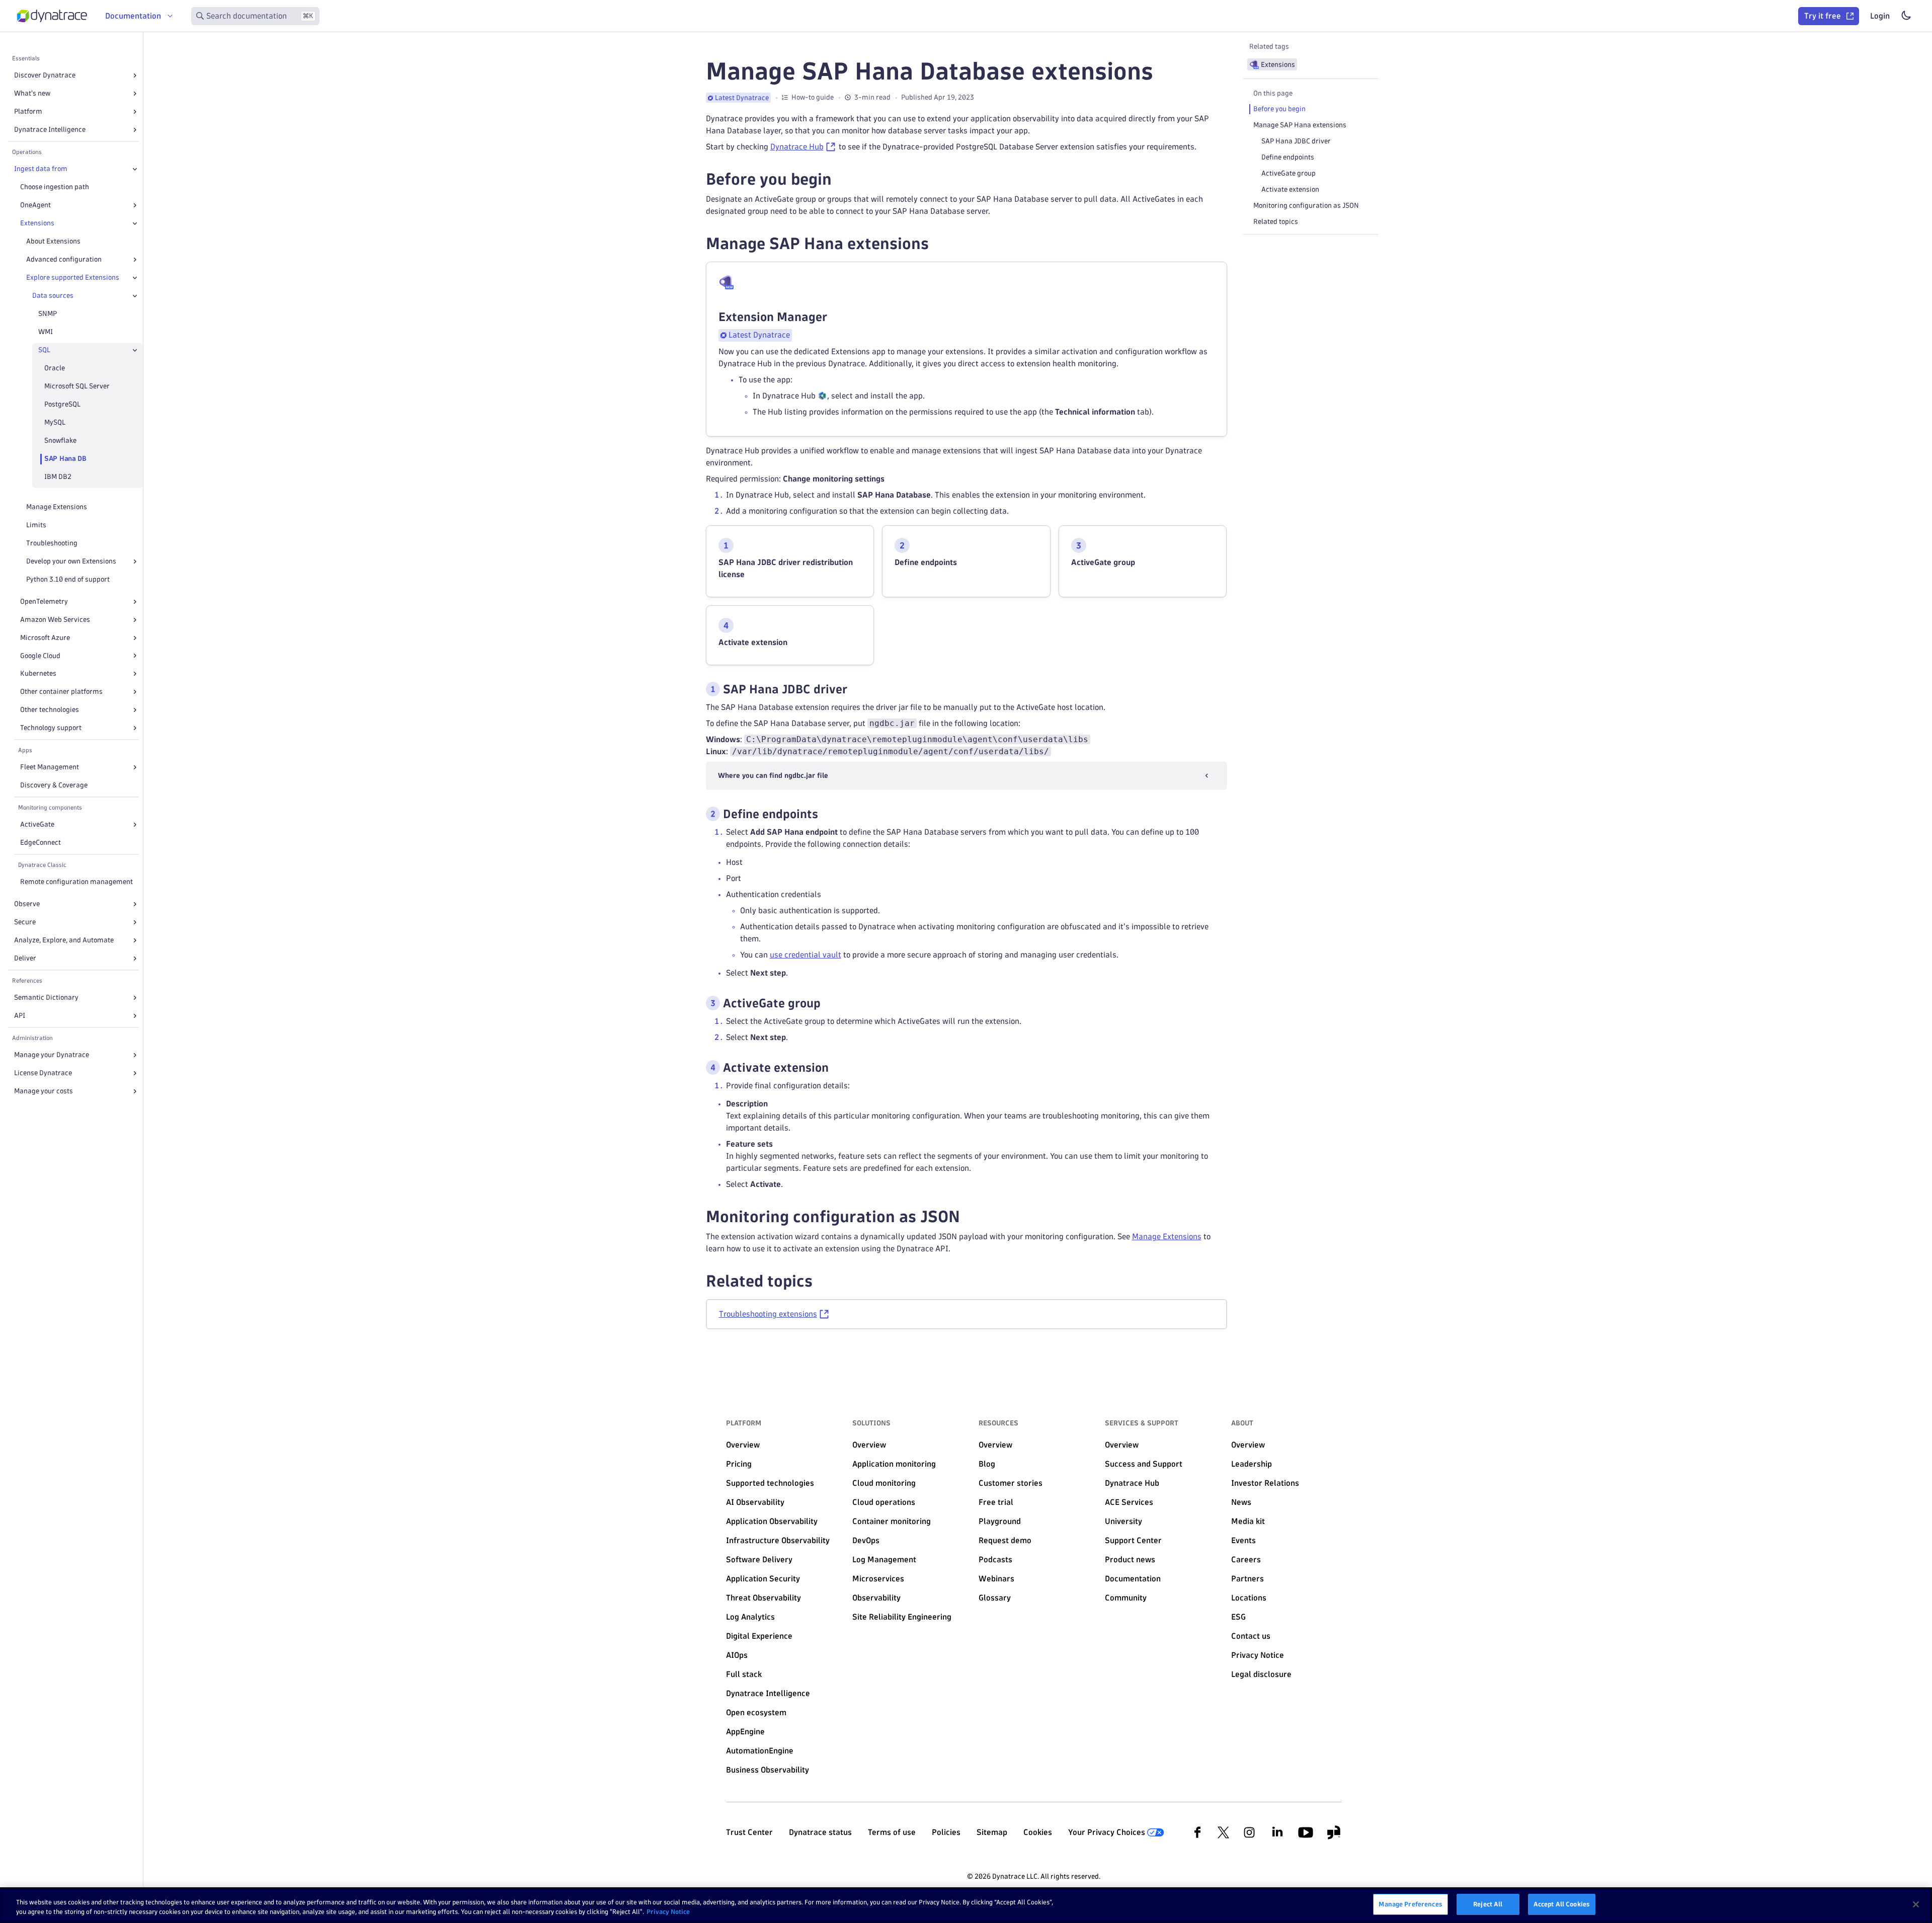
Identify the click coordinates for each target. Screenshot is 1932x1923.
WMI (46, 332)
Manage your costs (44, 1091)
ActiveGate (37, 824)
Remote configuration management (76, 882)
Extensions (37, 223)
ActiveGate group (1289, 173)
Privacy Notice (668, 1912)
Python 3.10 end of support (68, 579)
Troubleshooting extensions (768, 1314)
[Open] (135, 75)
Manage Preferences (1410, 1904)
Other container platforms (61, 692)
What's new (32, 93)
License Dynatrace (43, 1073)
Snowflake (60, 440)
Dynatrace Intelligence (50, 130)
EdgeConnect (41, 843)
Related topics (1276, 222)
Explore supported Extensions (73, 277)
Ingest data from (41, 169)
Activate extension (1290, 189)
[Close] (135, 169)
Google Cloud (40, 656)
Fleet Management (50, 767)
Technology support (51, 728)
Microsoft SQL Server (77, 386)
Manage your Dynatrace (52, 1055)
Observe (27, 904)
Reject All (1488, 1904)
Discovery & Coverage (54, 785)
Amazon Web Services (55, 620)
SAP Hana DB (65, 459)
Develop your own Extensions (71, 561)
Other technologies (50, 710)
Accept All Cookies (1562, 1904)
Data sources (53, 296)
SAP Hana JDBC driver (1296, 141)
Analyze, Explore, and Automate (64, 940)
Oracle (55, 368)
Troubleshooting (52, 543)
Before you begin (1279, 109)
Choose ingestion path (55, 187)
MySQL (55, 422)
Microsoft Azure (45, 638)
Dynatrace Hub (797, 147)
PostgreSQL (62, 404)
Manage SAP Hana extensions (1300, 125)
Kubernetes (38, 673)
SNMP (48, 314)
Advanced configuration (64, 259)
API (20, 1016)
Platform (28, 111)
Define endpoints (1288, 157)
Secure (25, 922)
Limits (36, 525)
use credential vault (806, 955)
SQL (44, 350)
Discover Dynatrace (45, 75)
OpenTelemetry (44, 602)
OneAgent (35, 205)
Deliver (25, 958)
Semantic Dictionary (46, 997)
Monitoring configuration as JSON (1306, 206)
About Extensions (53, 241)
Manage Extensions (57, 507)
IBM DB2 (58, 477)
